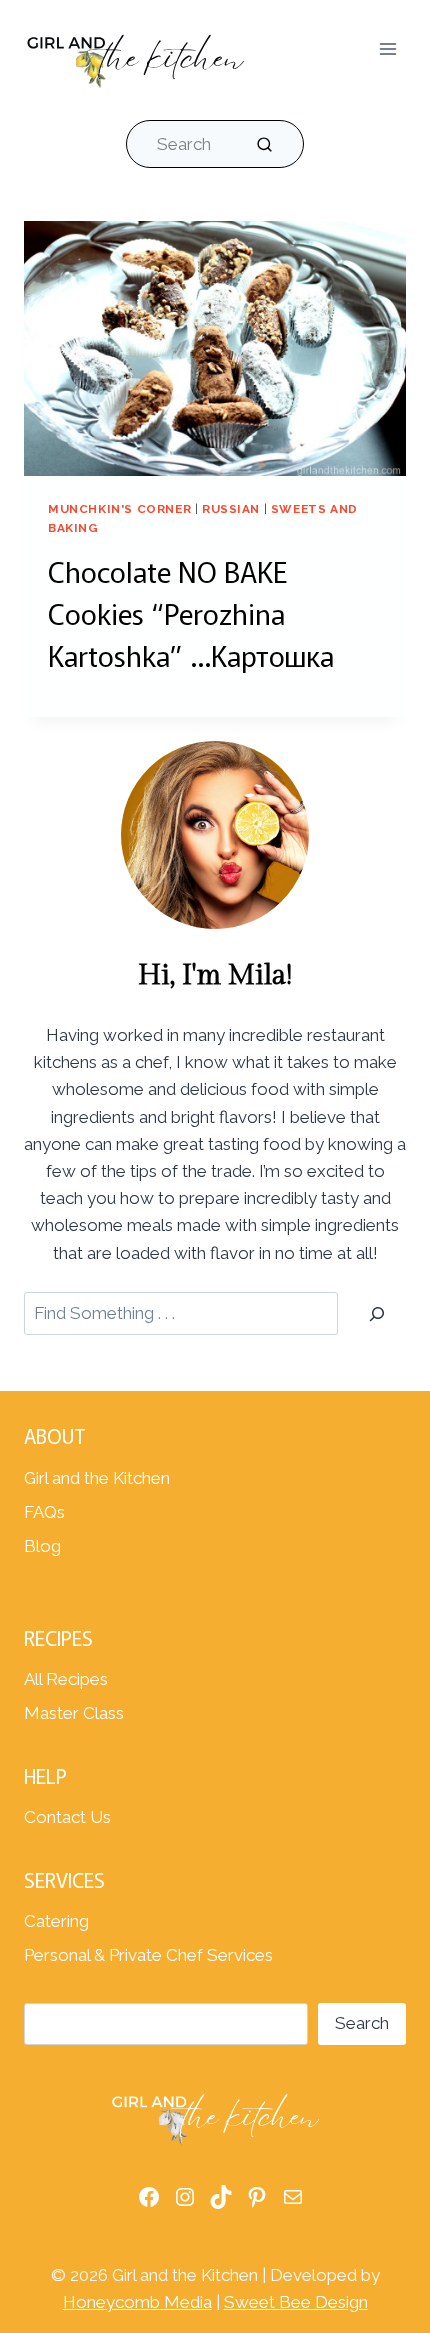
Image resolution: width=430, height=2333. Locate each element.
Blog (42, 1546)
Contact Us (67, 1817)
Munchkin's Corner (119, 509)
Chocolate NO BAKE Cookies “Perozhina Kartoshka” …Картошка (191, 613)
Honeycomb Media (137, 2302)
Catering (56, 1921)
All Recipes (66, 1679)
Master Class (74, 1713)
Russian (231, 509)
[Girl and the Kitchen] (135, 56)
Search (362, 2023)
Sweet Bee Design (296, 2302)
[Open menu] (387, 49)
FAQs (44, 1512)
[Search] (377, 1313)
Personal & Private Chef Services (148, 1955)
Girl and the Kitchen (97, 1478)
